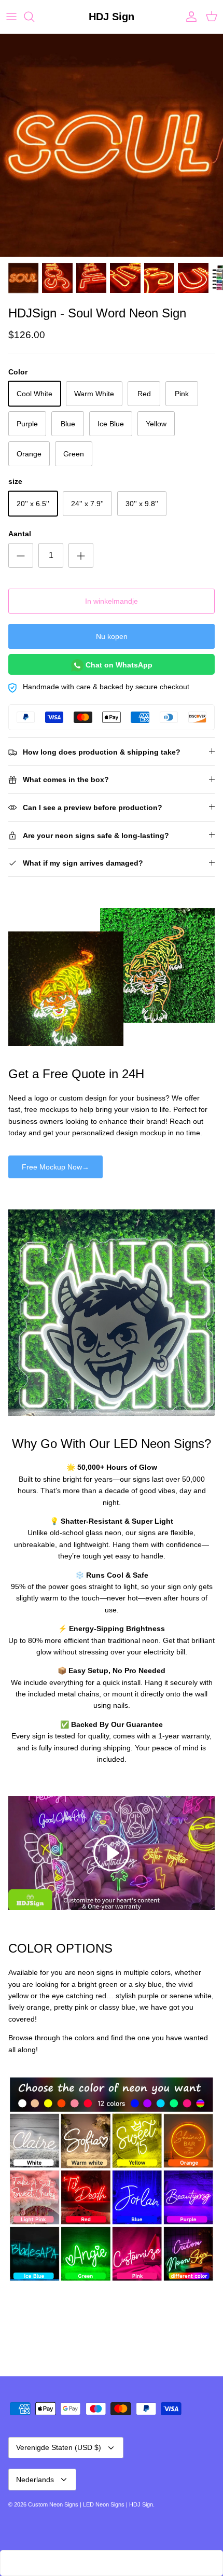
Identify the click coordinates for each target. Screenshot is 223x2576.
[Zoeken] (34, 17)
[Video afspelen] (112, 1853)
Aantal (20, 534)
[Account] (189, 17)
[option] (112, 145)
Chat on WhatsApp (118, 665)
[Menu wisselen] (11, 17)
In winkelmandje (112, 601)
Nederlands (35, 2480)
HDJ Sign (141, 2504)
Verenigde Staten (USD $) (59, 2447)
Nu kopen (112, 636)
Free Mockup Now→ (55, 1167)
